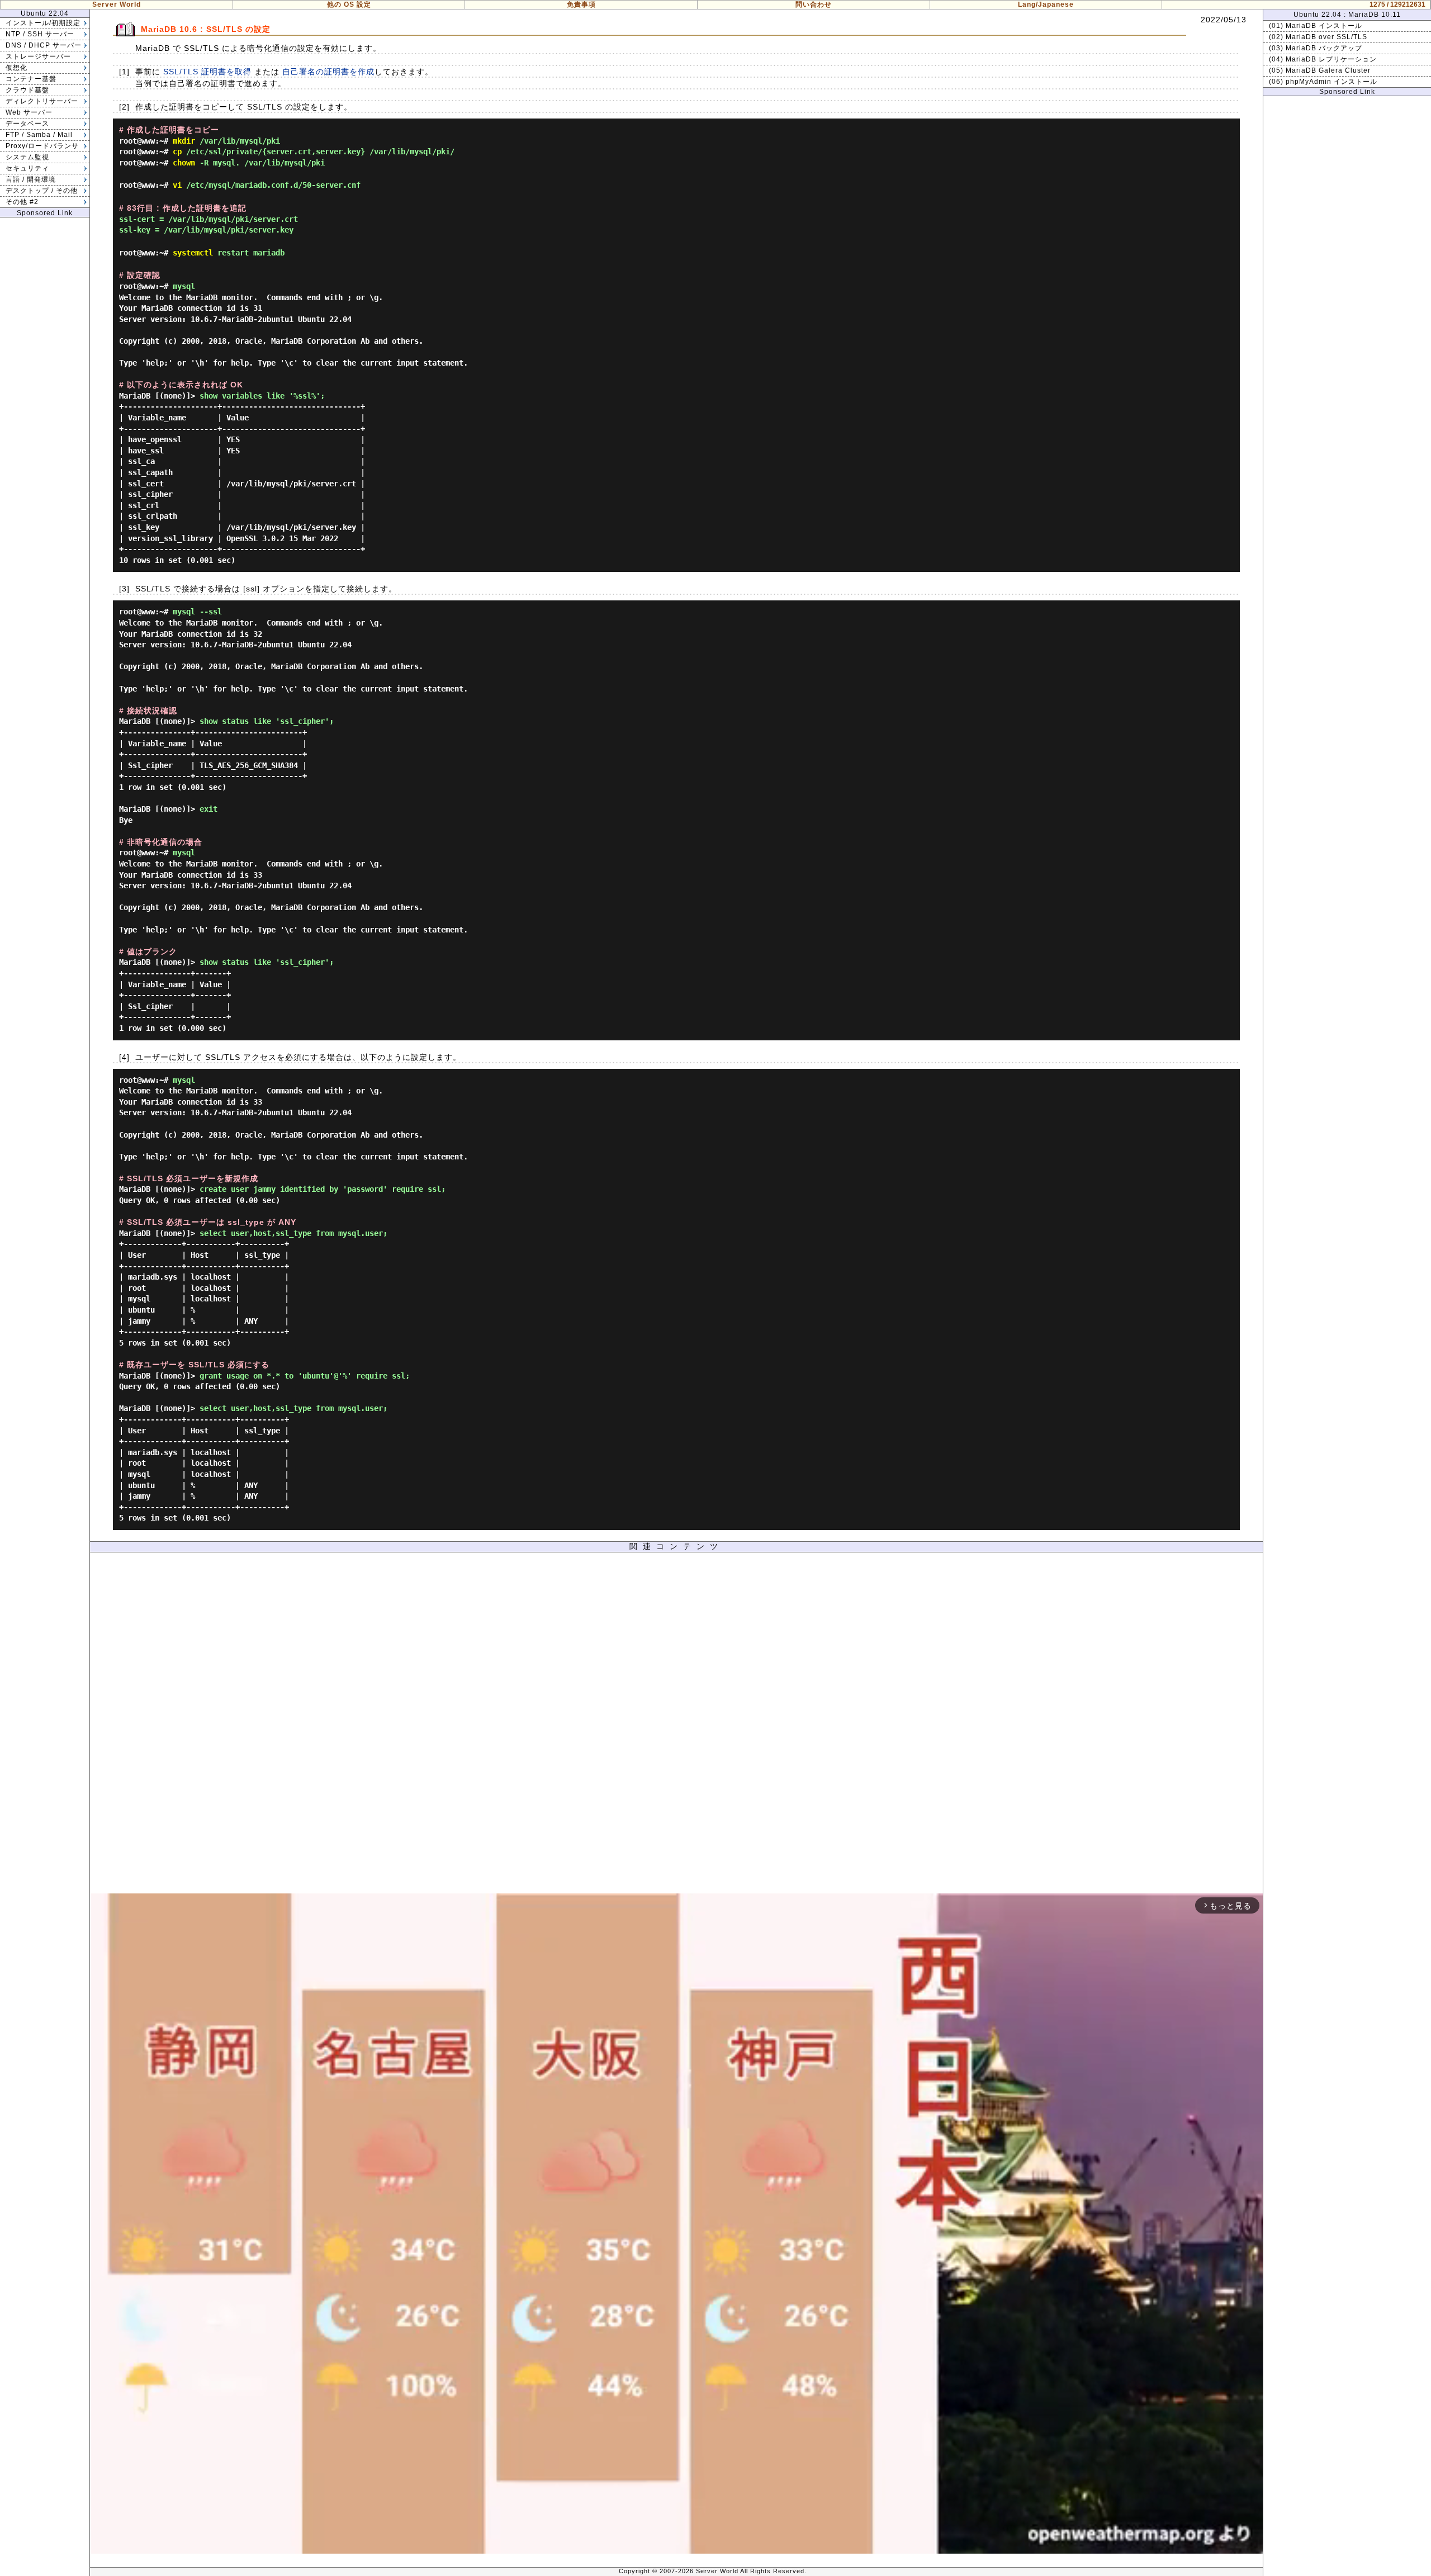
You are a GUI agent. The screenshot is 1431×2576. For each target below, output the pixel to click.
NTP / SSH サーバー (40, 34)
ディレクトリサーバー (42, 101)
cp (177, 151)
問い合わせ (814, 4)
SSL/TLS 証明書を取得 (207, 72)
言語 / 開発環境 (31, 179)
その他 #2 (22, 202)
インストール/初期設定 (43, 23)
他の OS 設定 (349, 4)
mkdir (184, 141)
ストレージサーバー (38, 56)
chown (184, 163)
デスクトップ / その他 (42, 191)
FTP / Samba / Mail (39, 135)
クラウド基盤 (27, 90)
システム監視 (27, 157)
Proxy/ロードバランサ (42, 146)
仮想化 (16, 68)
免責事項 (581, 4)
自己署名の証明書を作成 (328, 72)
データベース (27, 124)
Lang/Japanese (1046, 4)
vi (177, 185)
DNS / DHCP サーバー (44, 45)
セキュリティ (27, 168)
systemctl (193, 253)
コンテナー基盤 (31, 79)
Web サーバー (29, 112)
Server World (117, 4)
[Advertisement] (676, 1726)
